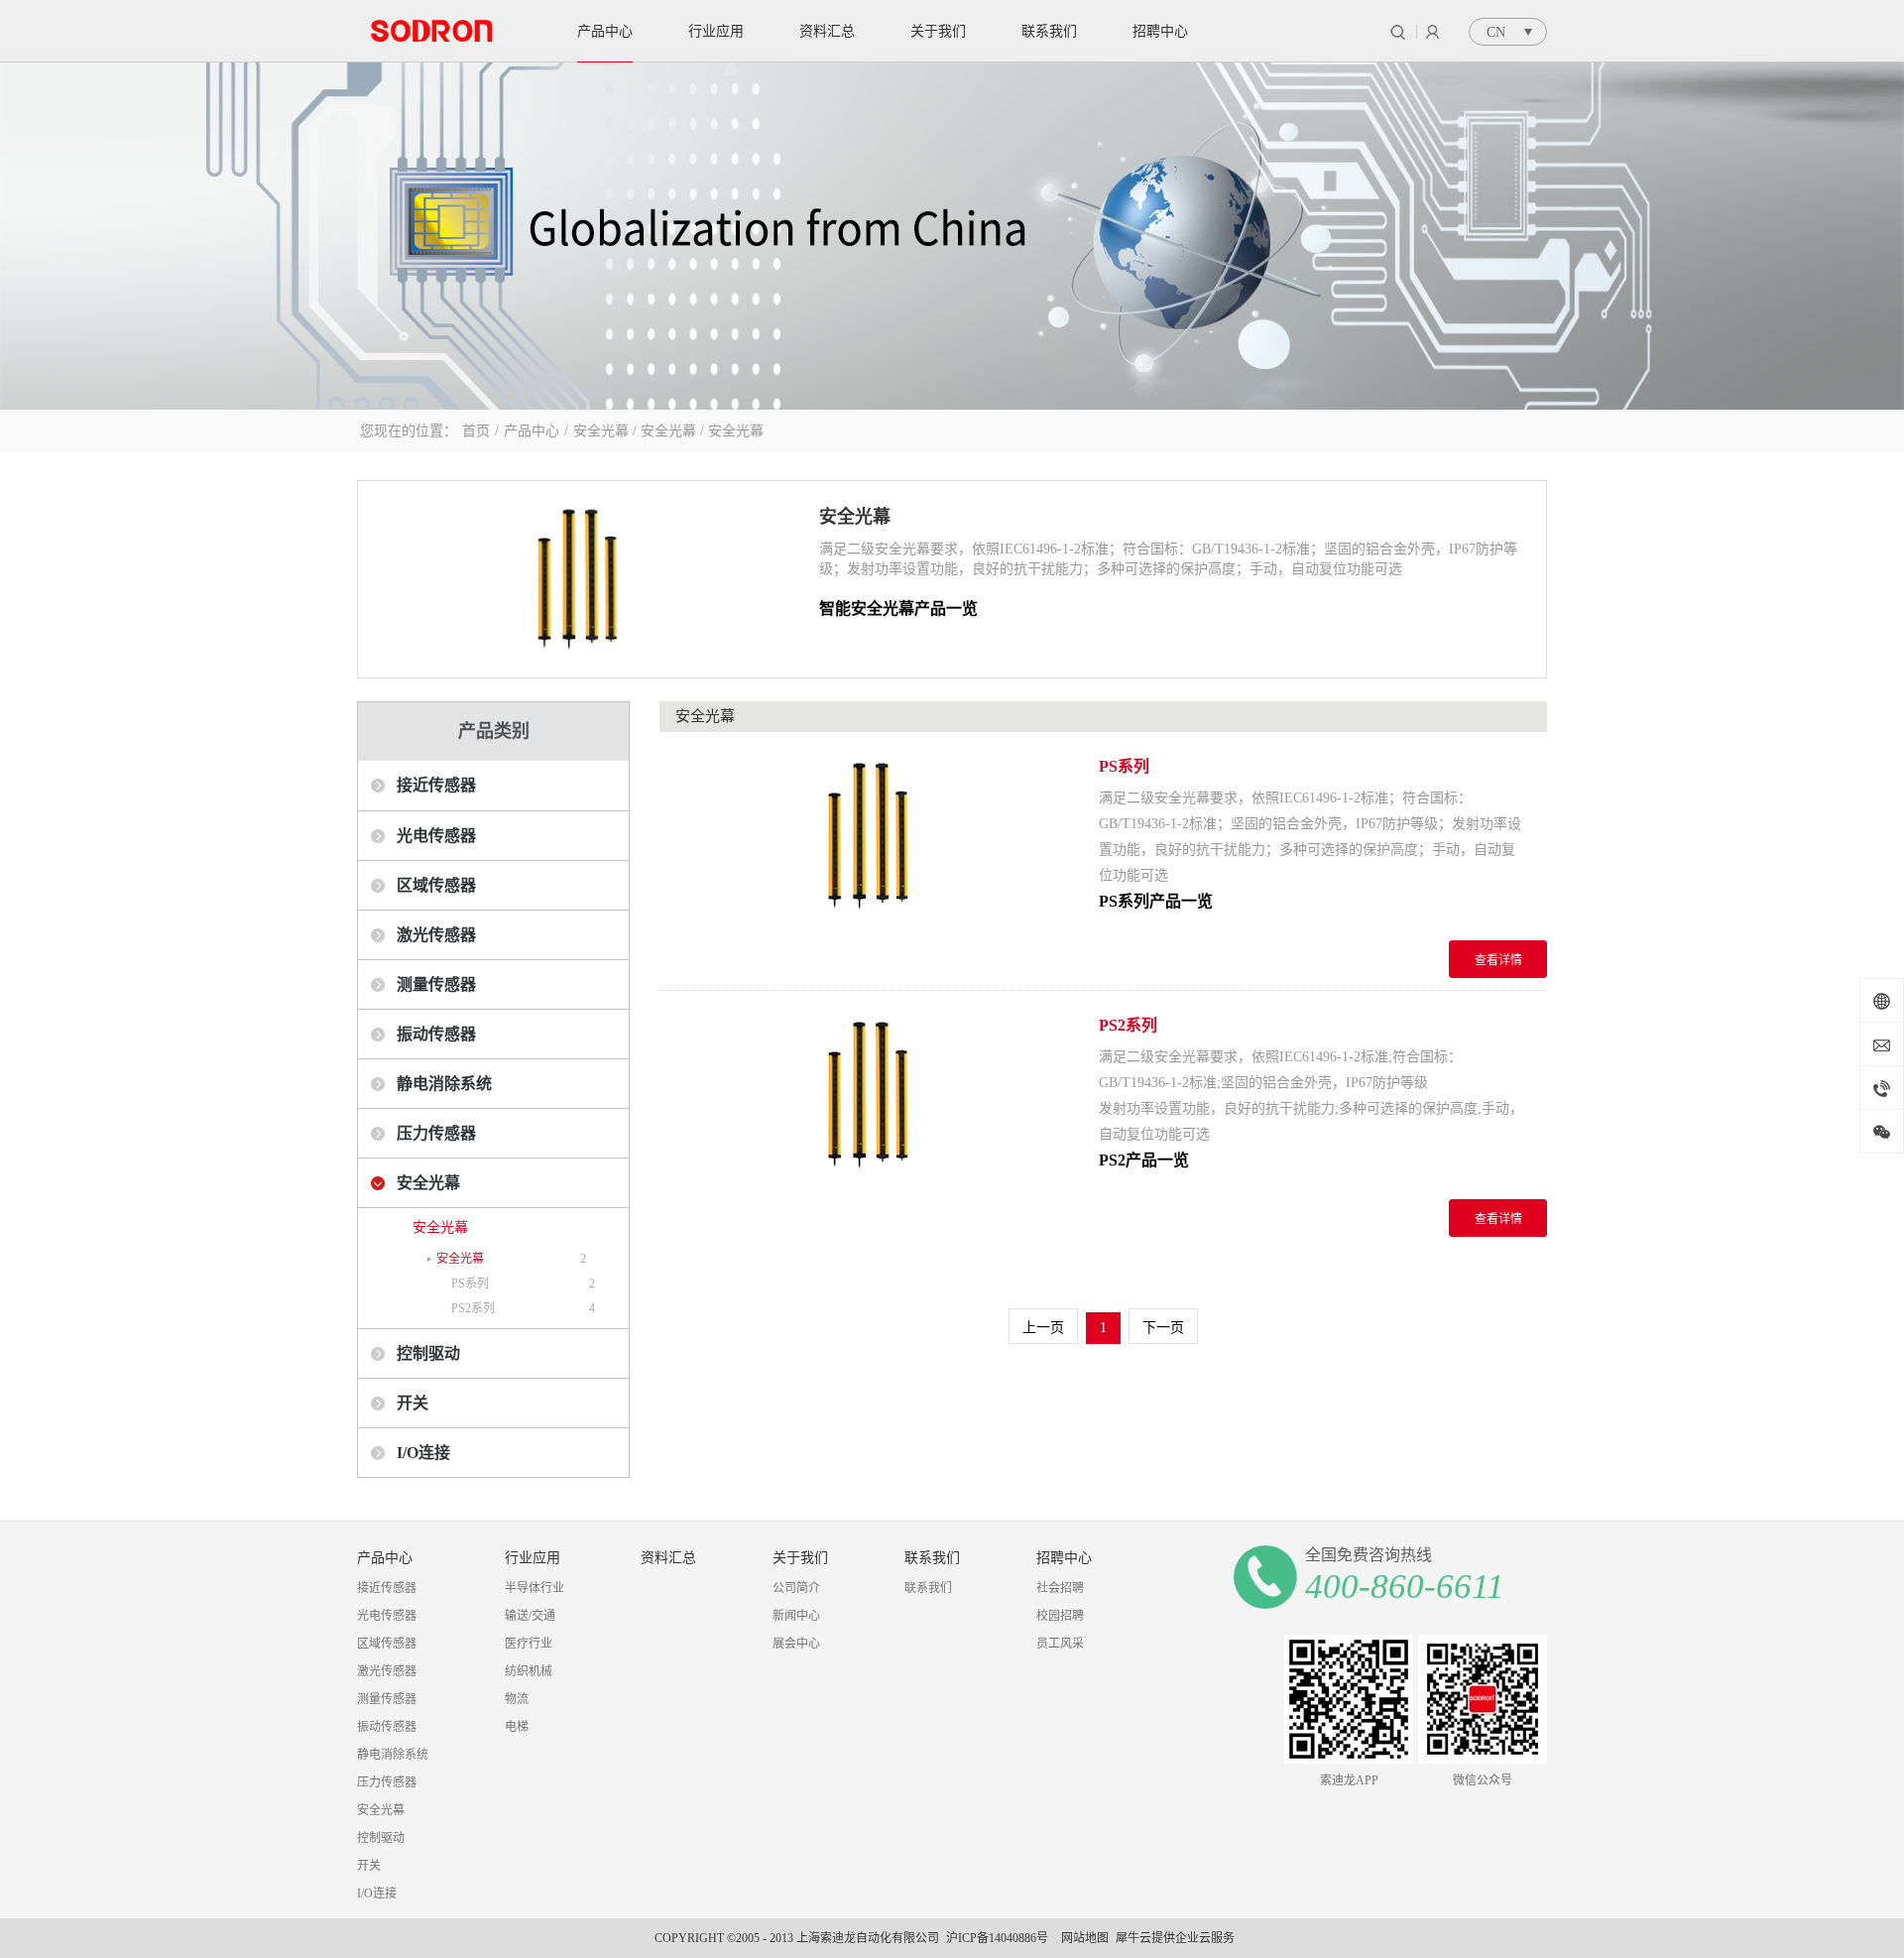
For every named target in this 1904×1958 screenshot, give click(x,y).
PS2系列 (473, 1308)
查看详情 (1498, 960)
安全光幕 (601, 431)
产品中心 (532, 431)
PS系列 (470, 1284)
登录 (1432, 32)
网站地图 (1082, 1938)
